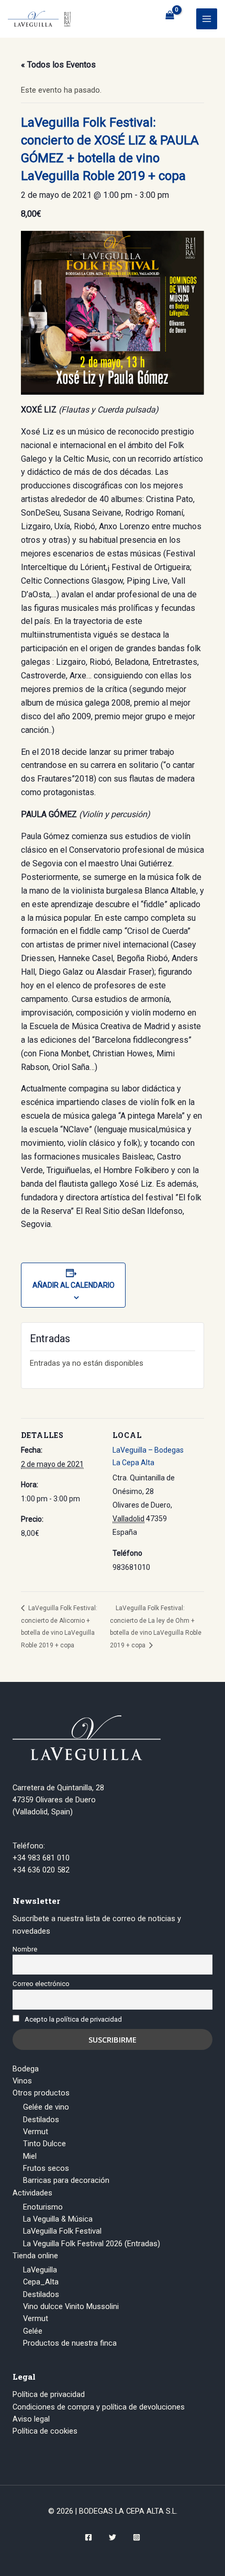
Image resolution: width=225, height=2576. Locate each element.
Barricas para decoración (66, 2180)
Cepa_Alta (41, 2282)
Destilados (41, 2120)
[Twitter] (113, 2537)
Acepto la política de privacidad (73, 2019)
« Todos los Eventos (58, 65)
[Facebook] (88, 2537)
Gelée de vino (46, 2107)
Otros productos (41, 2093)
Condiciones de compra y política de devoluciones (99, 2407)
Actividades (32, 2193)
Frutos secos (46, 2168)
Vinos (22, 2081)
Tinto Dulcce (44, 2144)
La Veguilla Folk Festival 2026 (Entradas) (92, 2244)
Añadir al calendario (74, 1285)
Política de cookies (45, 2431)
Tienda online (35, 2256)
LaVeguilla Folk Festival (62, 2231)
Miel (30, 2156)
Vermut (36, 2132)
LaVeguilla (40, 2270)
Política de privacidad (49, 2394)
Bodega (26, 2069)
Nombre (25, 1949)
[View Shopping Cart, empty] (170, 15)
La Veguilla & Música (58, 2219)
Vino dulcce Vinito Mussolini (71, 2306)
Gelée (33, 2331)
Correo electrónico (41, 1984)
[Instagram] (137, 2537)
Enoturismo (43, 2207)
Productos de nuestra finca (70, 2343)
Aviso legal (31, 2419)
